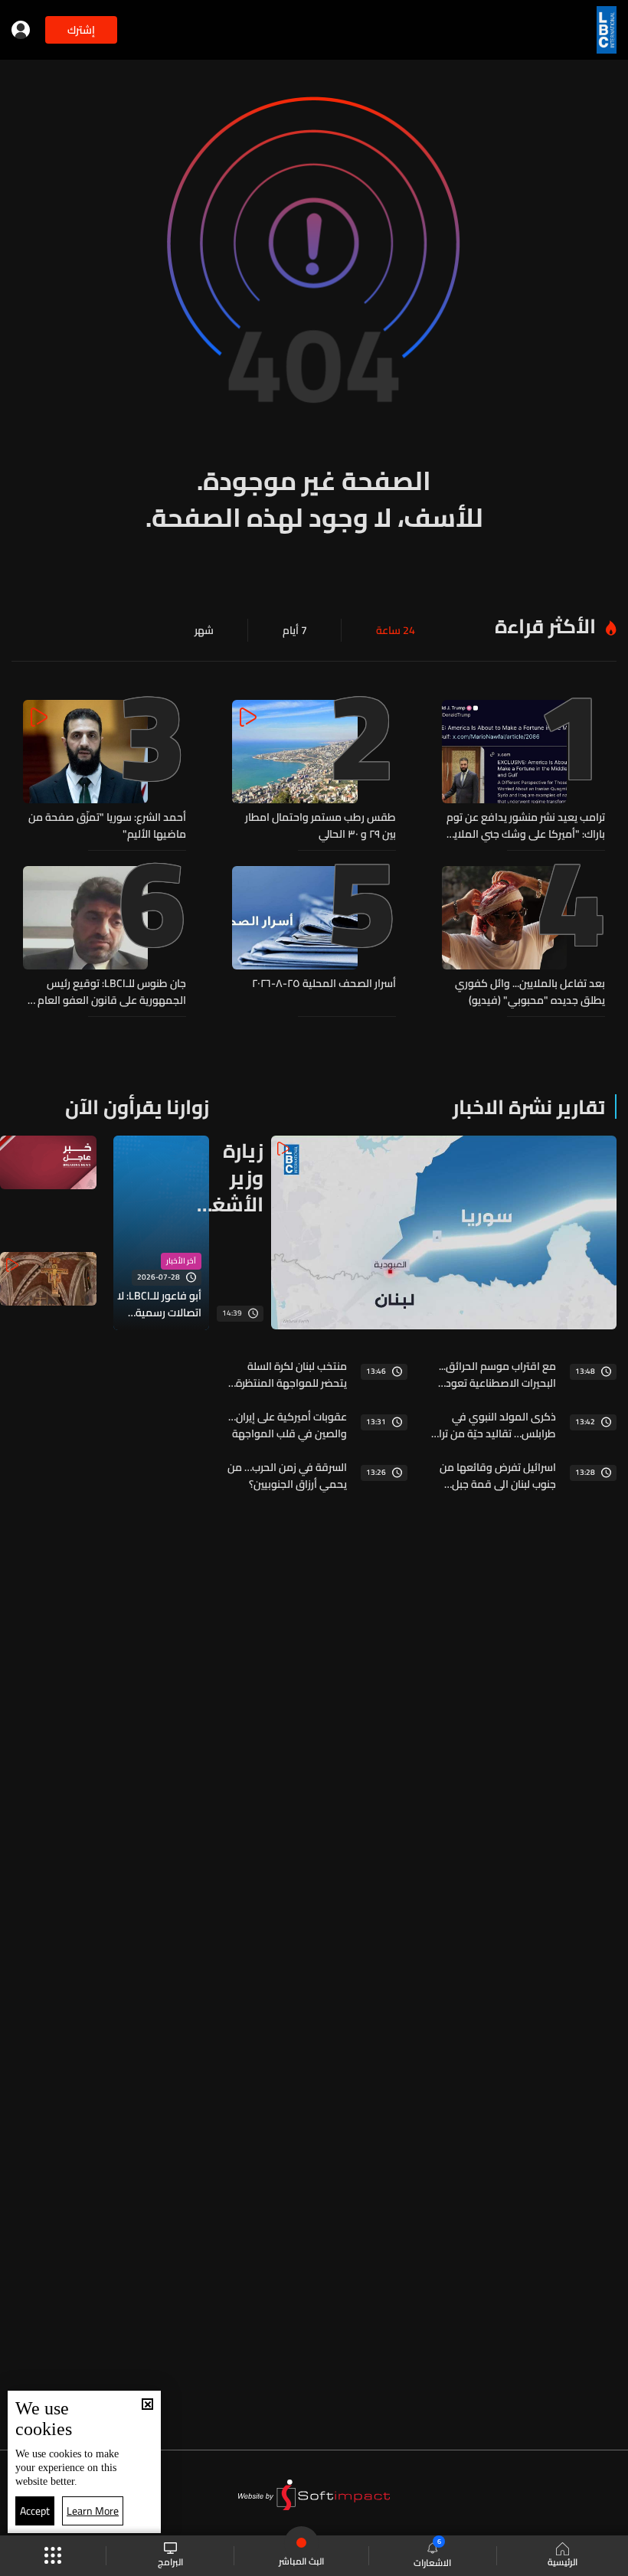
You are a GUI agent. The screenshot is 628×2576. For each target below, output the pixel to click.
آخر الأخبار (181, 1261)
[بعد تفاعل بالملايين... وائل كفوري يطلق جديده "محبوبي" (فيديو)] (523, 937)
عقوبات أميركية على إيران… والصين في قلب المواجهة (287, 1425)
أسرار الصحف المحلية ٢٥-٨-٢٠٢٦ (324, 984)
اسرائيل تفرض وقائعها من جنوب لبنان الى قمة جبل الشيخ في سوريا (498, 1476)
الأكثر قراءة (545, 626)
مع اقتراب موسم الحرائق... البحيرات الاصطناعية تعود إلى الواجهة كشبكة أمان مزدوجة (497, 1375)
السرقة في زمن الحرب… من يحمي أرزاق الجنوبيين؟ (287, 1476)
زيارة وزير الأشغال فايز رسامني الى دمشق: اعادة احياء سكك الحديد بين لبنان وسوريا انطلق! (227, 1177)
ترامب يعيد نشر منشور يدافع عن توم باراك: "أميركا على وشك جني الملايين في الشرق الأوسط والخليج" (524, 825)
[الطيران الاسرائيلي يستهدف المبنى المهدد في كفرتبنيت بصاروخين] (48, 1178)
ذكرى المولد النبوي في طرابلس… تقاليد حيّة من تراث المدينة (493, 1425)
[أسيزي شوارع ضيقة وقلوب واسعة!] (48, 1309)
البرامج (170, 2561)
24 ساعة (396, 630)
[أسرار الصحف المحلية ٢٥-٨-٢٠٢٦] (314, 937)
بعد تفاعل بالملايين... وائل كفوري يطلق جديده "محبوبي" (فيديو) (530, 992)
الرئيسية (563, 2561)
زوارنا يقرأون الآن (137, 1107)
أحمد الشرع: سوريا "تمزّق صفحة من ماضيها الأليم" (107, 825)
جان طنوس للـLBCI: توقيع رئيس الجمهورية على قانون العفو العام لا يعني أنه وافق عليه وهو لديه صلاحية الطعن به (107, 992)
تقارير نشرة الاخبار (529, 1107)
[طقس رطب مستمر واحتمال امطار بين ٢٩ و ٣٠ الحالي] (314, 771)
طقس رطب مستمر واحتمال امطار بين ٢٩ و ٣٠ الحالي (320, 825)
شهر (204, 630)
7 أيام (295, 630)
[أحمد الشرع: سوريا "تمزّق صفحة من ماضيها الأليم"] (105, 771)
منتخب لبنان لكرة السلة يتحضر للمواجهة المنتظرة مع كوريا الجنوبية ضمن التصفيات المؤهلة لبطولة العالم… (290, 1375)
